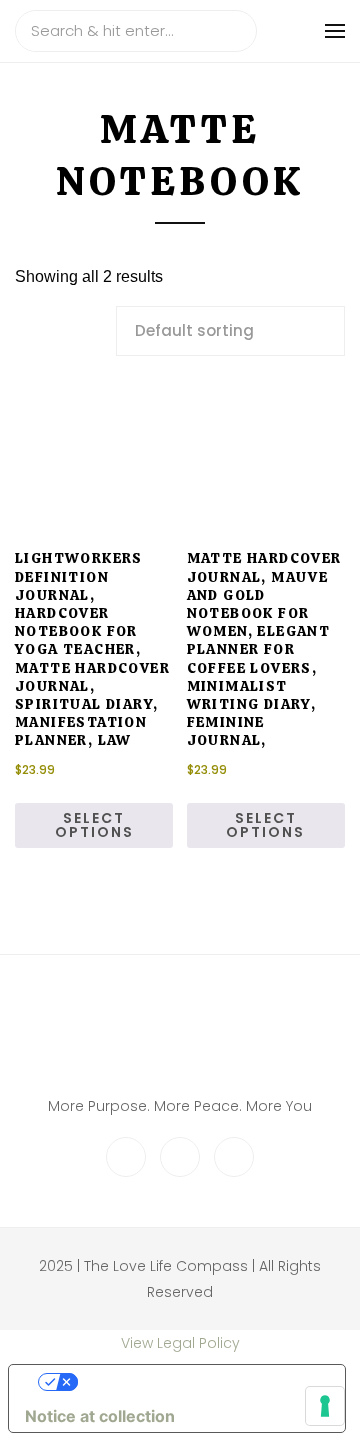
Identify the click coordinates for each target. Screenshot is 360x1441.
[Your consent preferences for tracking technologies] (325, 1406)
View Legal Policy (180, 1343)
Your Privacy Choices (197, 1382)
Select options (94, 825)
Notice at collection (100, 1416)
